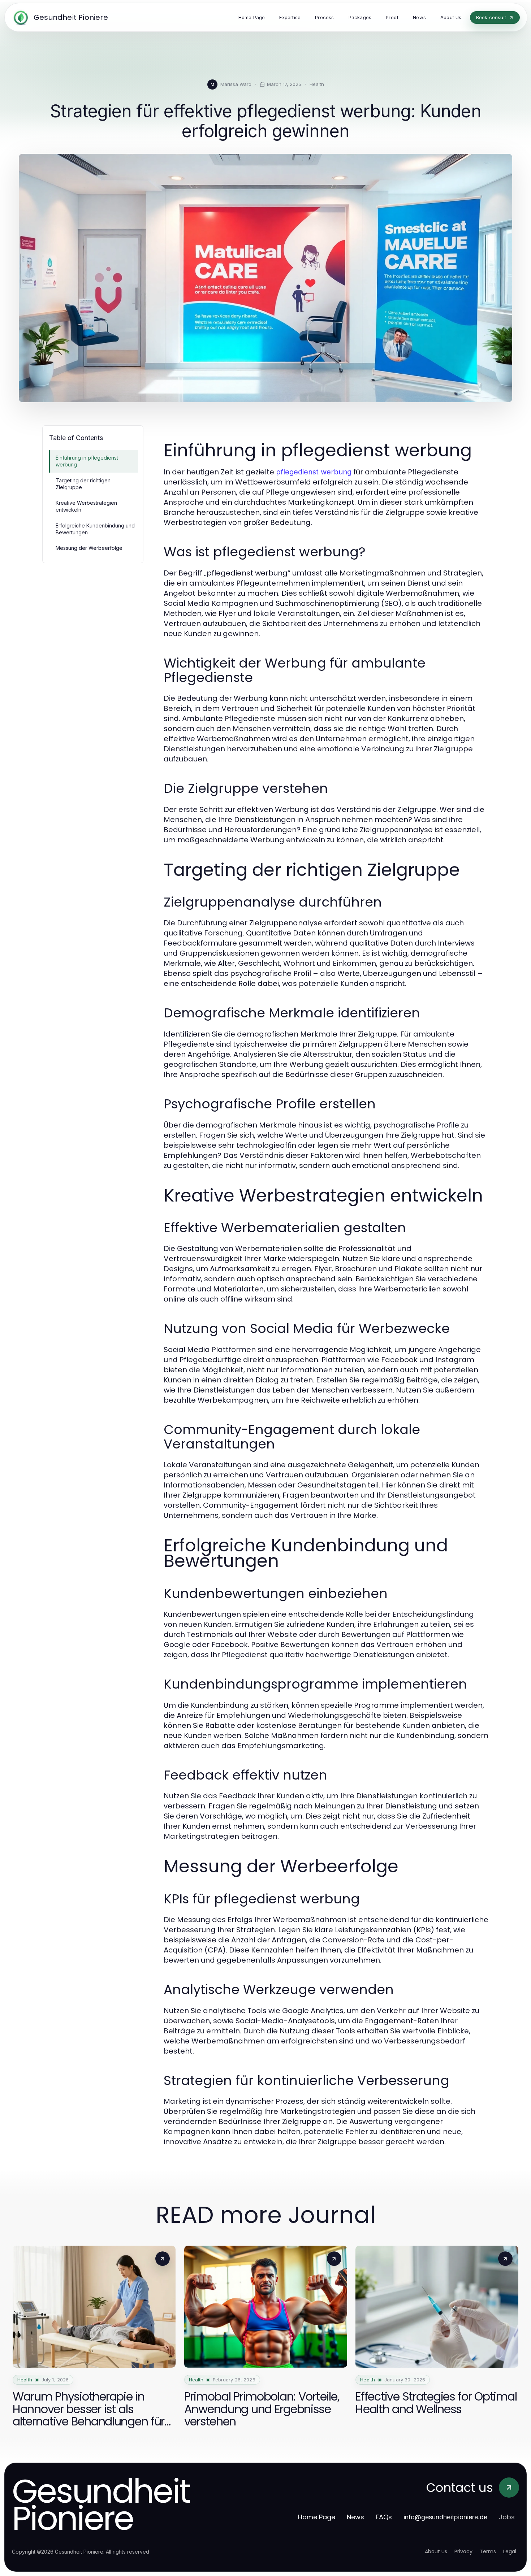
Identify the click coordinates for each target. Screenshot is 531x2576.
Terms (488, 2551)
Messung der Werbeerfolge (89, 548)
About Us (436, 2551)
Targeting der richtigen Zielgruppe (83, 484)
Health (317, 84)
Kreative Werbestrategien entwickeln (86, 506)
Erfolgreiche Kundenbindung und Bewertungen (95, 529)
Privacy (463, 2551)
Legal (510, 2551)
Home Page (317, 2517)
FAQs (384, 2517)
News (355, 2517)
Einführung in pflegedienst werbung (87, 461)
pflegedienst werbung (314, 472)
